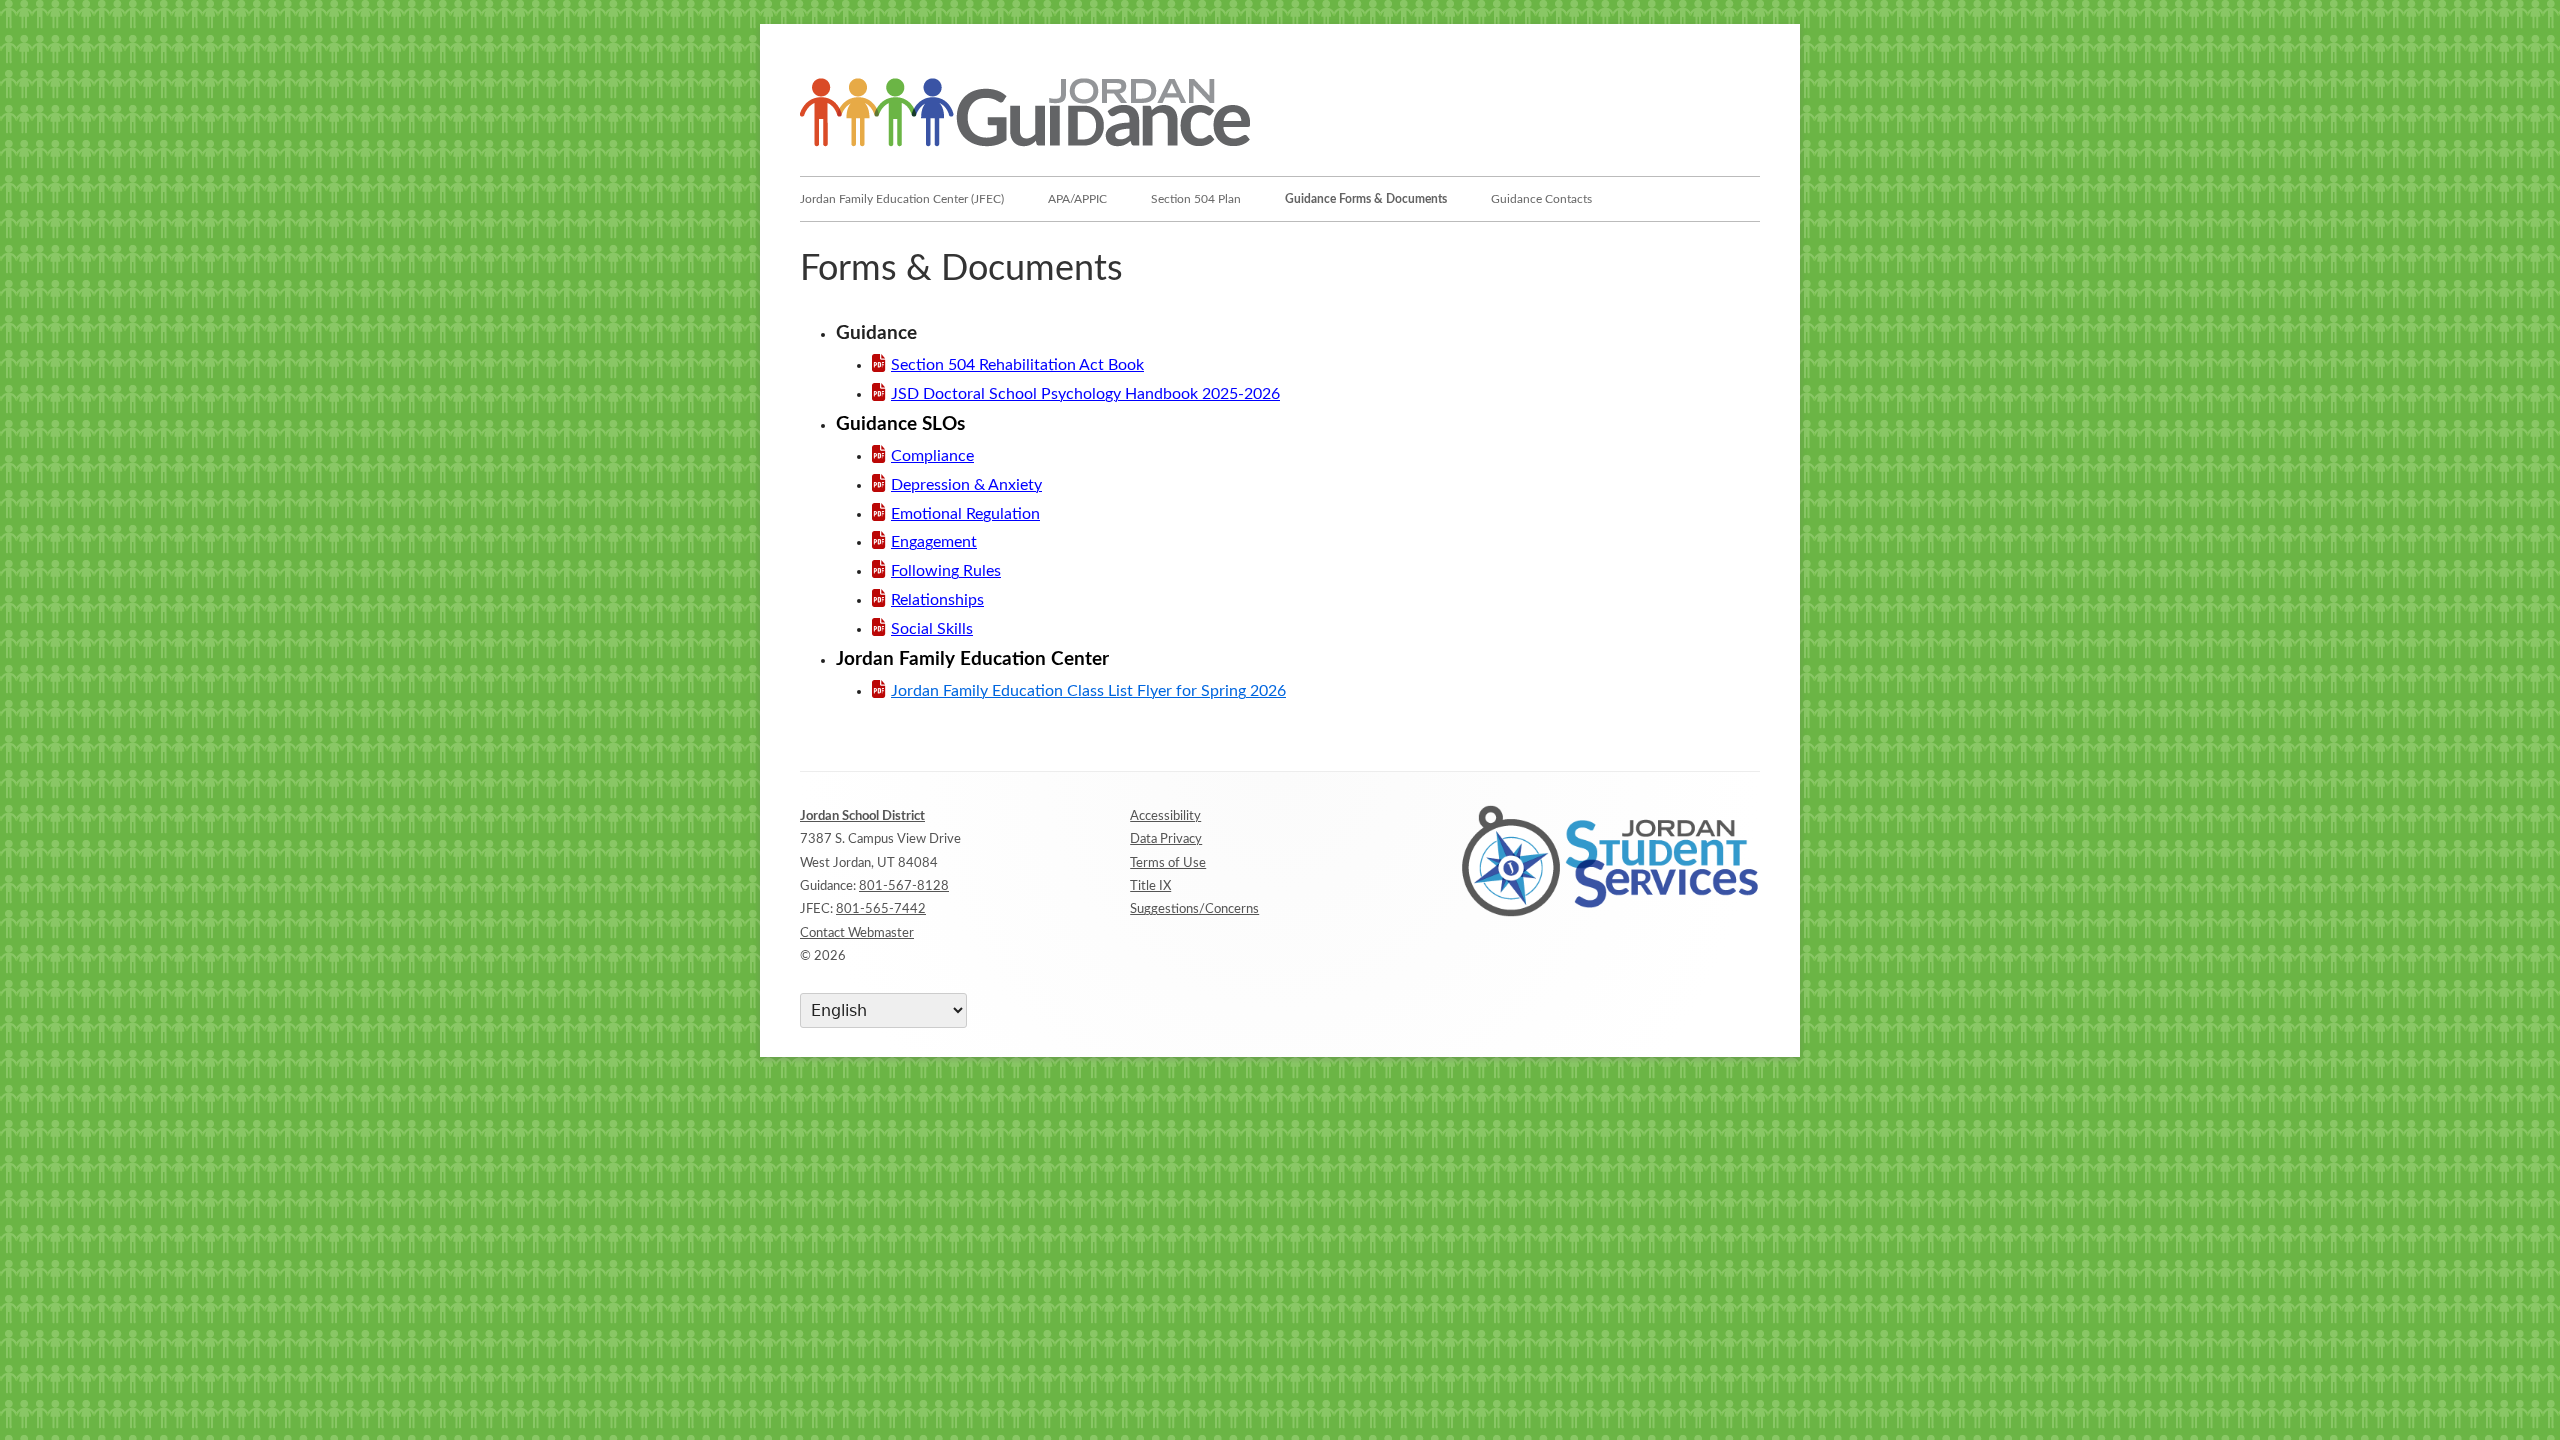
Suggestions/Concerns (1194, 909)
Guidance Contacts (1541, 199)
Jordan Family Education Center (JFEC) (902, 199)
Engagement (934, 542)
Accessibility (1165, 816)
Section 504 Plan (1196, 199)
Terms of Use (1168, 863)
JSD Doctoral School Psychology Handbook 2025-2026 (1085, 394)
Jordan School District (862, 816)
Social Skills (932, 629)
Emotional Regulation (965, 514)
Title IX (1150, 886)
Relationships (937, 600)
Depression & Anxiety (966, 485)
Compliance (932, 456)
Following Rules (946, 571)
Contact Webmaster (857, 933)
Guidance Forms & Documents (1366, 199)
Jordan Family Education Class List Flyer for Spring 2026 (1088, 691)
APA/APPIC (1077, 199)
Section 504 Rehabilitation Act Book (1017, 365)
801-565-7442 (881, 909)
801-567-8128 (904, 886)
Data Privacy (1166, 839)
